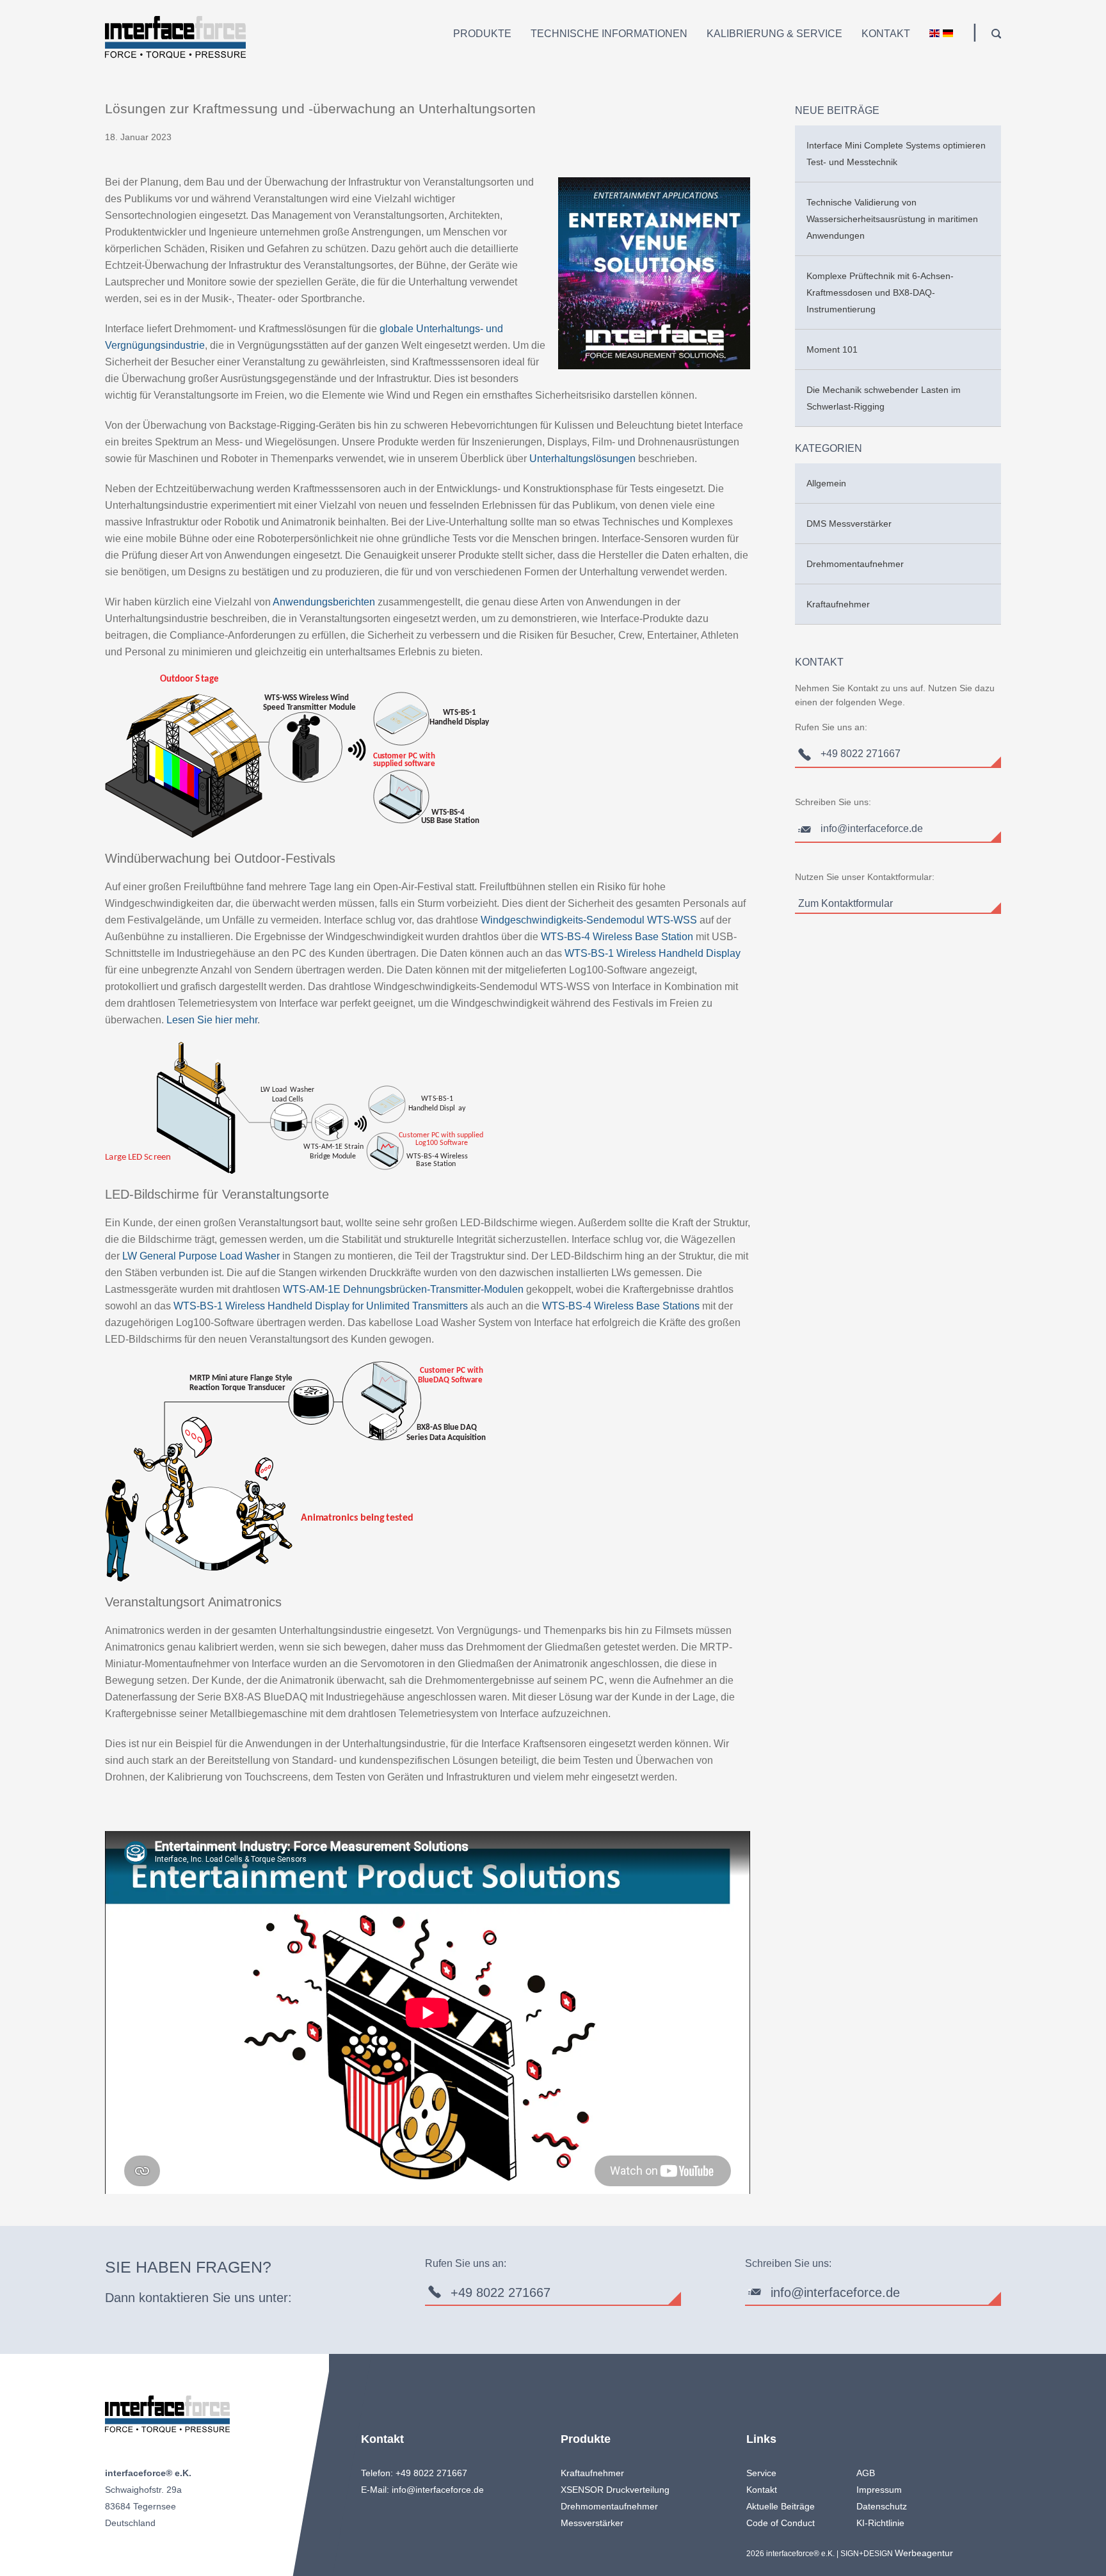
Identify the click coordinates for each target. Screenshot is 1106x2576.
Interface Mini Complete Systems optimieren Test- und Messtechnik (896, 154)
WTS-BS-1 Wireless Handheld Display (653, 953)
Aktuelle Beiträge (781, 2506)
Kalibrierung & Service (774, 34)
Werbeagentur (924, 2553)
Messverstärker (592, 2523)
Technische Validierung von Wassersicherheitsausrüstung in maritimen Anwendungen (892, 219)
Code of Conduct (781, 2523)
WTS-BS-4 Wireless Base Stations (621, 1306)
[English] (934, 35)
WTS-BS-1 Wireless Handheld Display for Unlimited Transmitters (321, 1306)
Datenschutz (882, 2506)
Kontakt (886, 34)
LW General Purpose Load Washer (201, 1256)
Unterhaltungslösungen (582, 459)
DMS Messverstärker (849, 524)
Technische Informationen (609, 34)
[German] (948, 35)
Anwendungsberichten (324, 602)
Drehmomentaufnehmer (855, 564)
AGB (866, 2473)
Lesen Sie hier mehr (212, 1020)
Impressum (879, 2490)
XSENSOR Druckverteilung (615, 2490)
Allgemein (826, 483)
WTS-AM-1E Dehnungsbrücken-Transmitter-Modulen (403, 1289)
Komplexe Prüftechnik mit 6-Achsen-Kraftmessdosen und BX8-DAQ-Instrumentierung (880, 292)
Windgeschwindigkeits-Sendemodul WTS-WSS (589, 920)
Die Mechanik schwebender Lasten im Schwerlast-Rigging (884, 398)
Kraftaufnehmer (838, 604)
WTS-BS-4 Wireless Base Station (617, 937)
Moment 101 (832, 349)
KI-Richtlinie (880, 2523)
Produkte (482, 34)
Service (761, 2473)
